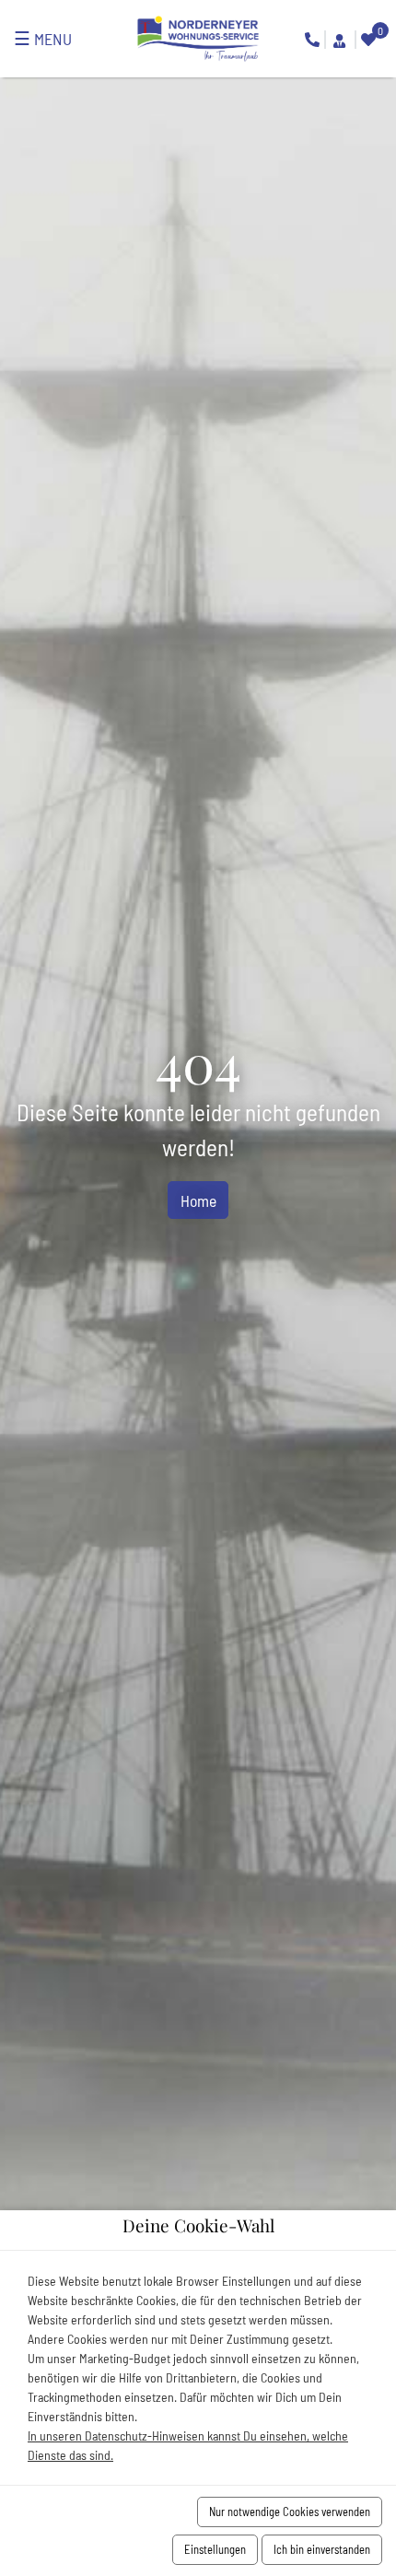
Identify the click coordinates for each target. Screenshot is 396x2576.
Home (198, 1200)
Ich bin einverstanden (322, 2549)
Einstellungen (215, 2549)
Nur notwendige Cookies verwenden (290, 2512)
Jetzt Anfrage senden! (339, 41)
